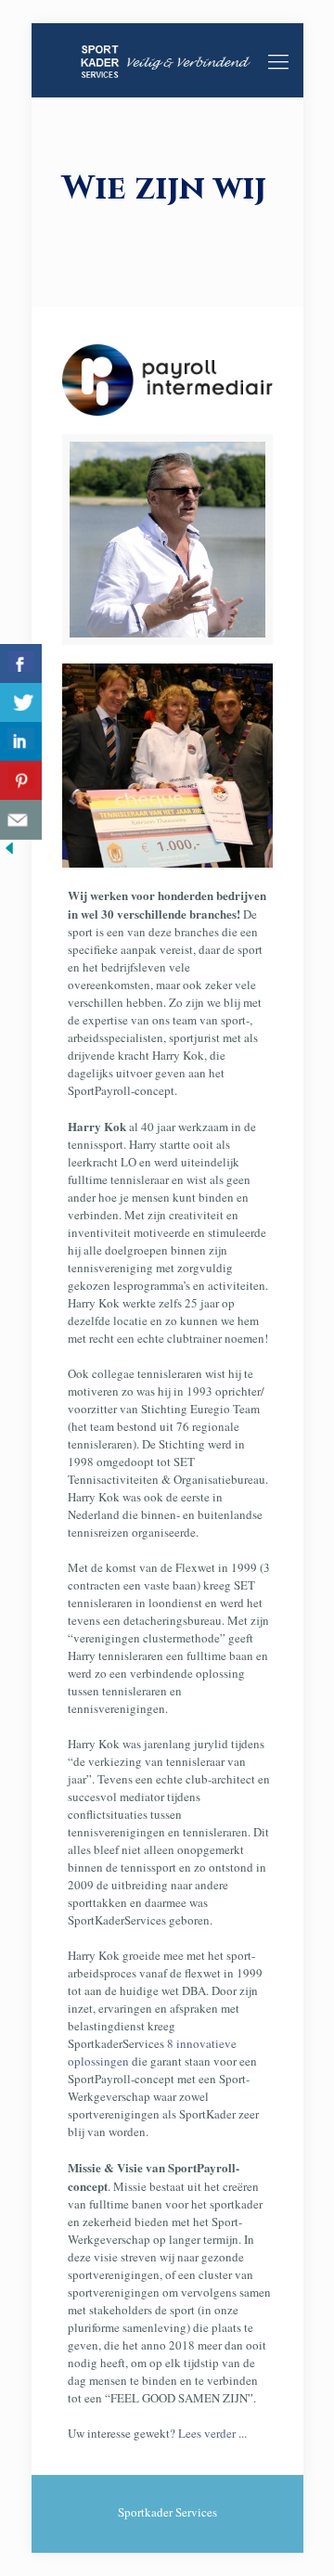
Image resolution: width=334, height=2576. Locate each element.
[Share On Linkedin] (21, 742)
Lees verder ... (211, 2433)
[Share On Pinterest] (21, 781)
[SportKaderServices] (167, 60)
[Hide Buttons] (9, 853)
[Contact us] (21, 820)
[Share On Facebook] (21, 664)
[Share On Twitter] (21, 703)
